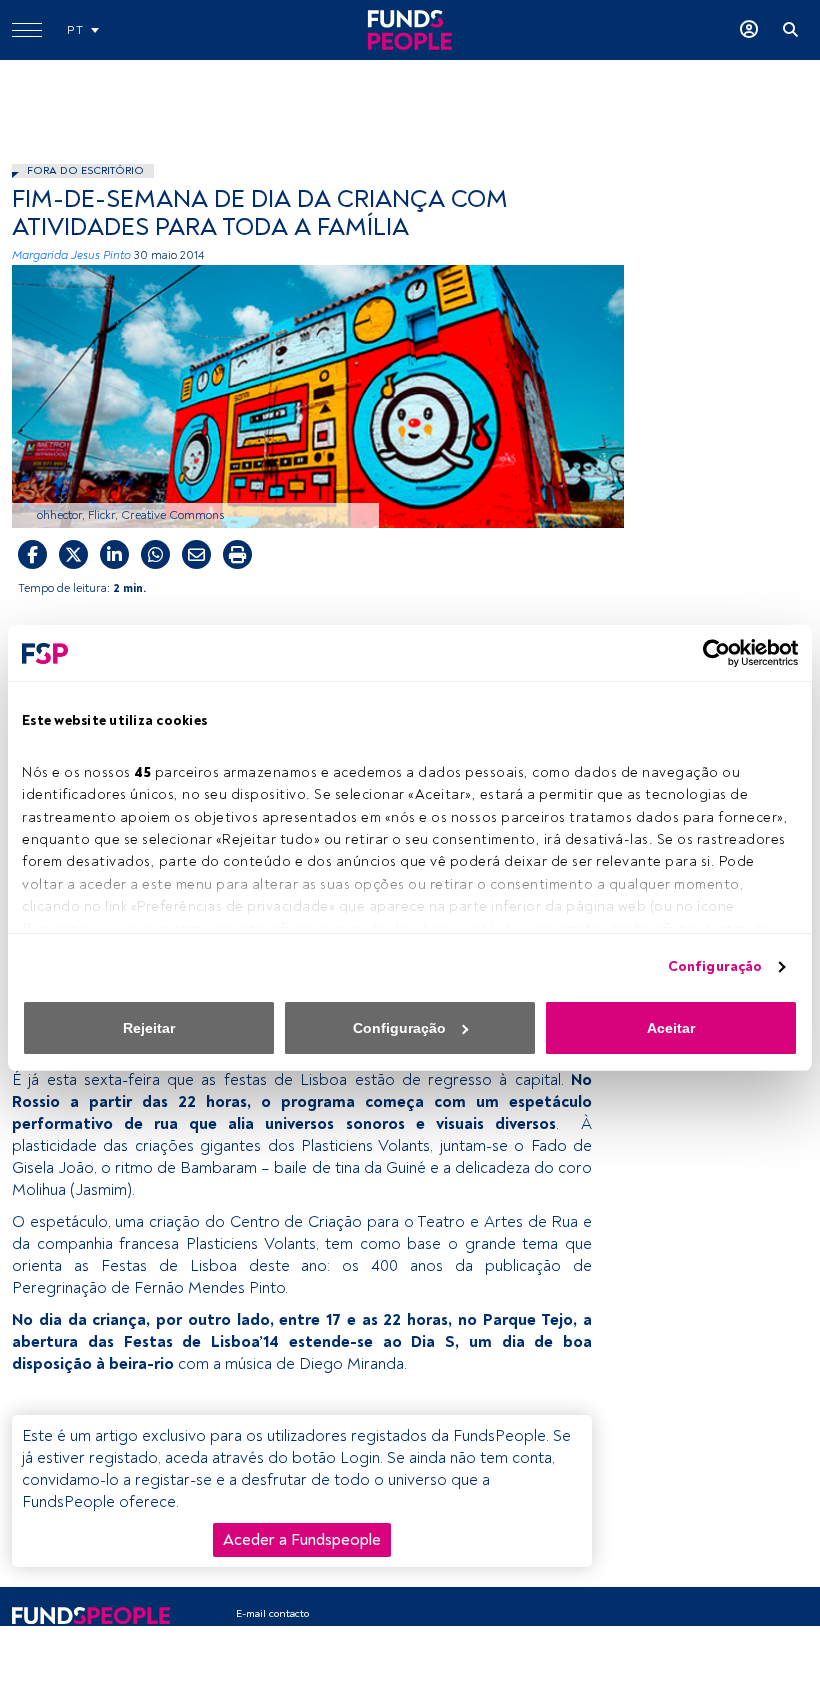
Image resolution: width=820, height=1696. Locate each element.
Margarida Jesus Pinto (71, 255)
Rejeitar (149, 1028)
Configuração (715, 966)
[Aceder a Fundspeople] (749, 30)
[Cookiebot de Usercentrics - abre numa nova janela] (710, 653)
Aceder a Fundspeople (302, 1540)
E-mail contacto (272, 1613)
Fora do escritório (85, 170)
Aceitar (671, 1028)
